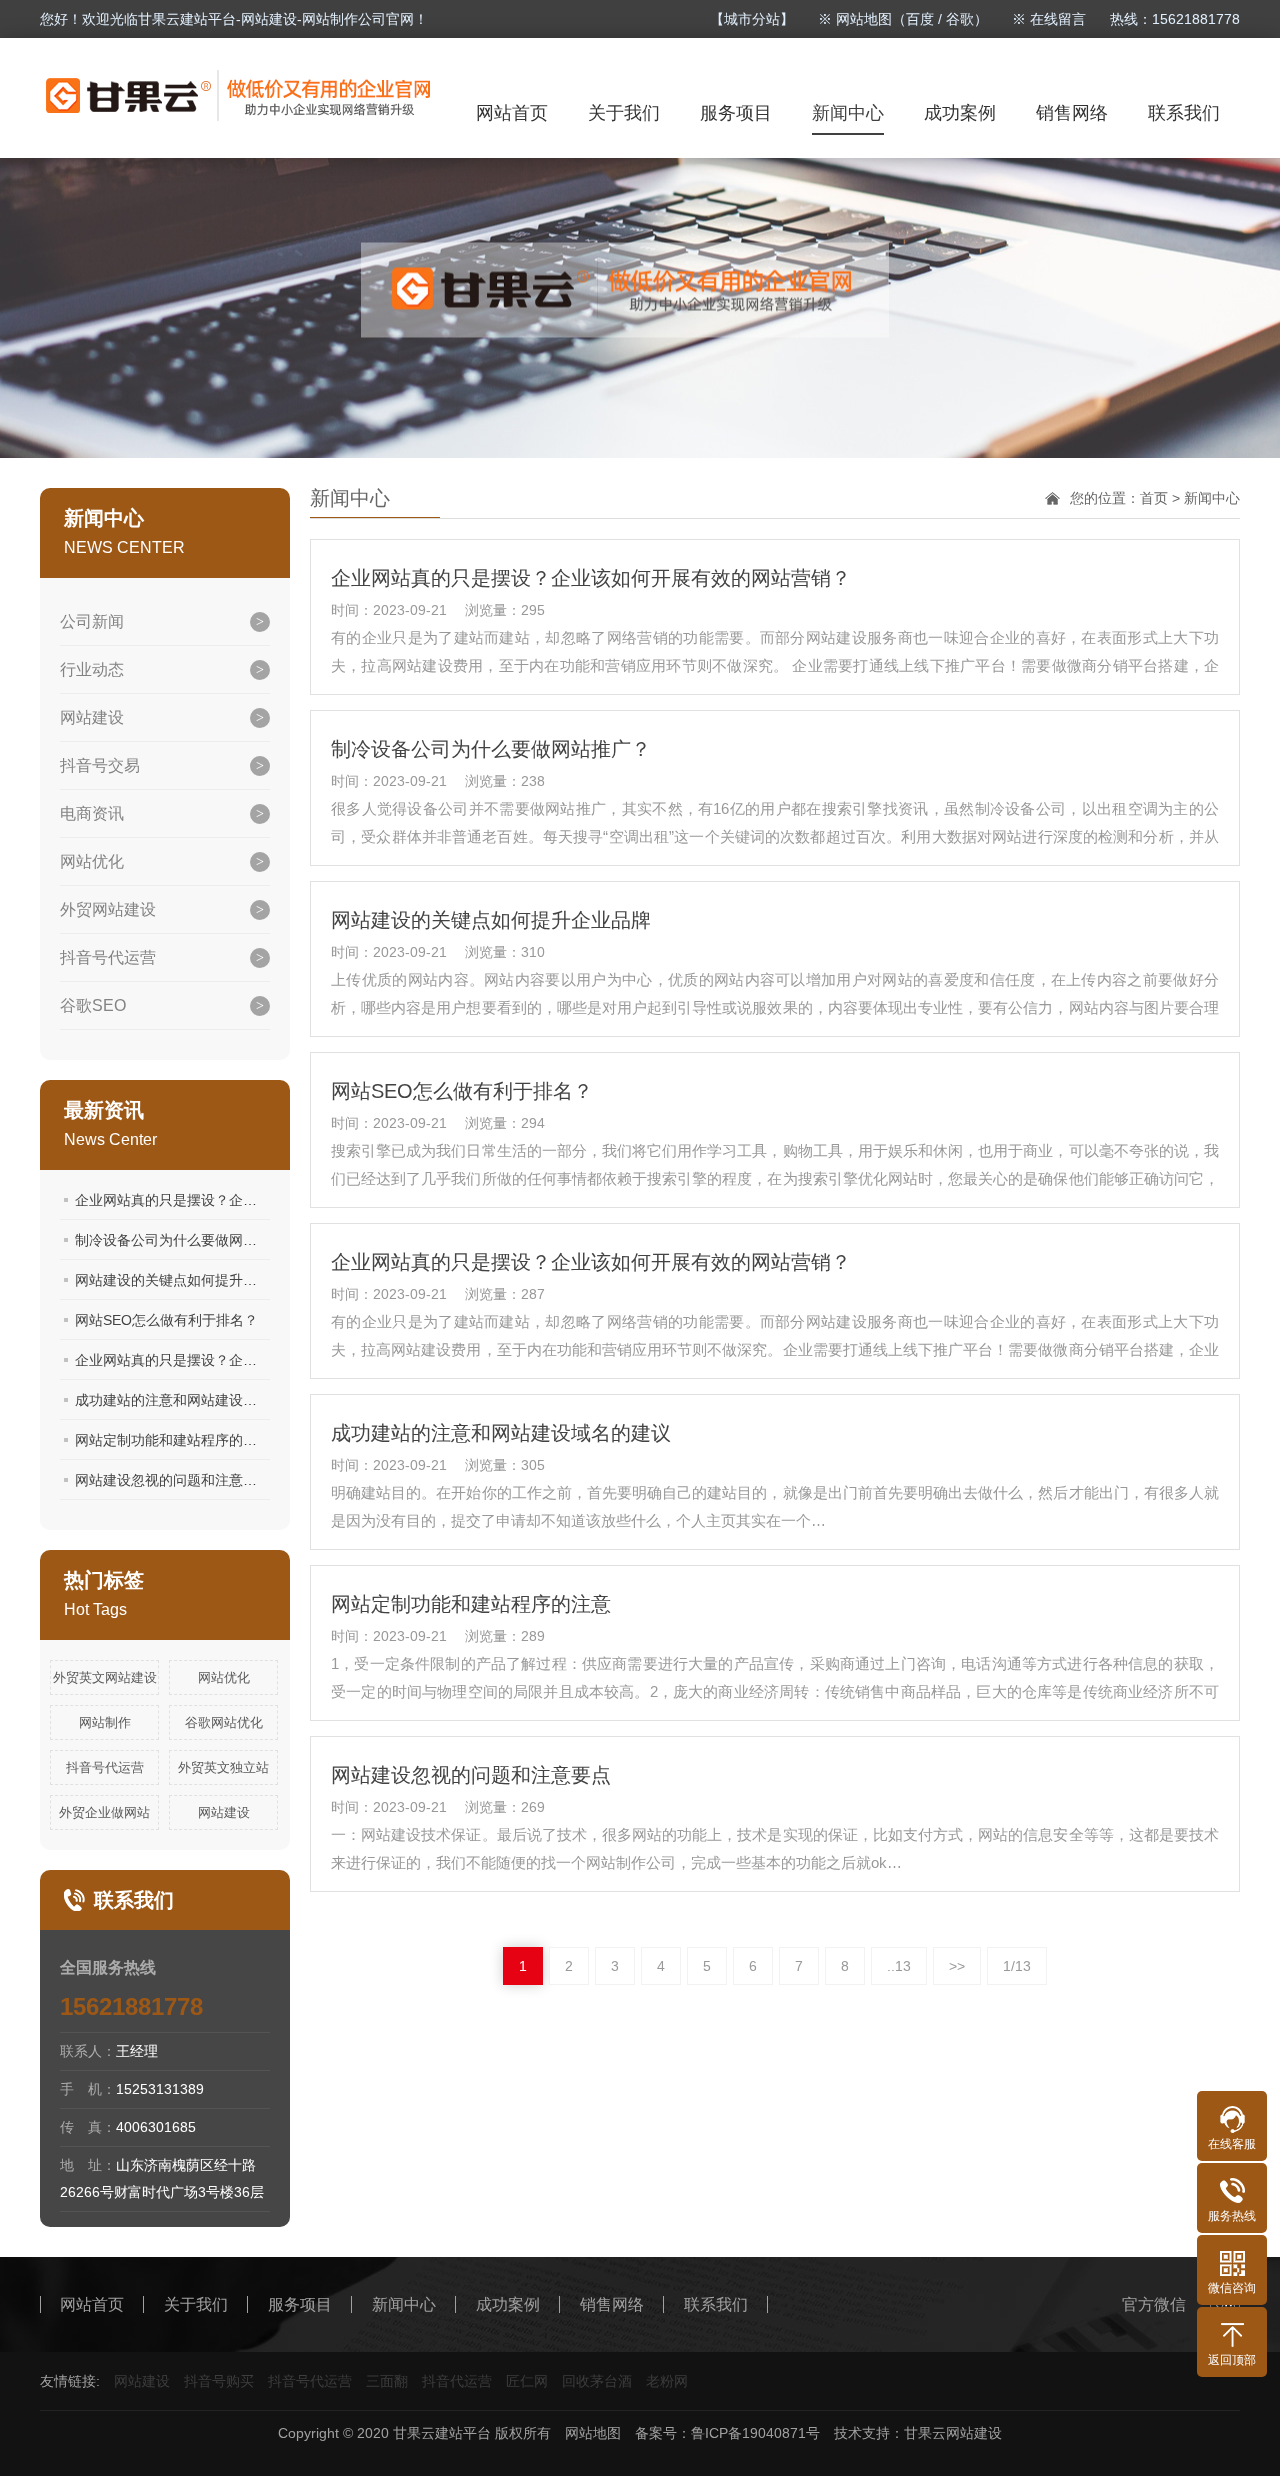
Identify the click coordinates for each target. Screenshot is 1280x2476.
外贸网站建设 (108, 909)
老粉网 (667, 2381)
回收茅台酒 (597, 2381)
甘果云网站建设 (953, 2433)
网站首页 (512, 113)
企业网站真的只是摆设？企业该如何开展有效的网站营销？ (257, 1200)
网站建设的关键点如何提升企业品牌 (187, 1280)
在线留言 (1058, 19)
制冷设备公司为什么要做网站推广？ (187, 1240)
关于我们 (624, 113)
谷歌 (960, 19)
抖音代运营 (457, 2381)
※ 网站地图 (855, 19)
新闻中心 (848, 113)
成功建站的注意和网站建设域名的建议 (194, 1400)
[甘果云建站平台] (239, 96)
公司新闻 (92, 621)
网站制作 (105, 1722)
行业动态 (92, 669)
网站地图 (593, 2433)
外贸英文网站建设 (105, 1677)
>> (957, 1966)
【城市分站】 (752, 19)
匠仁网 (527, 2381)
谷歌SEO (93, 1005)
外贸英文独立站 (223, 1767)
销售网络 (1072, 113)
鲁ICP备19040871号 (755, 2433)
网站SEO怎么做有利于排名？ (166, 1320)
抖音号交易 (100, 765)
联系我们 (1184, 113)
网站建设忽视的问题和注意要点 (173, 1480)
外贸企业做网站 (104, 1812)
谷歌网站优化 (224, 1722)
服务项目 (736, 113)
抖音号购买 (219, 2381)
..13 (899, 1966)
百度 (920, 19)
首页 (1154, 498)
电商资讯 (92, 813)
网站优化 (92, 861)
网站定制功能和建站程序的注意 (173, 1440)
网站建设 (92, 717)
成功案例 (960, 113)
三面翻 (387, 2381)
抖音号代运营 (108, 957)
